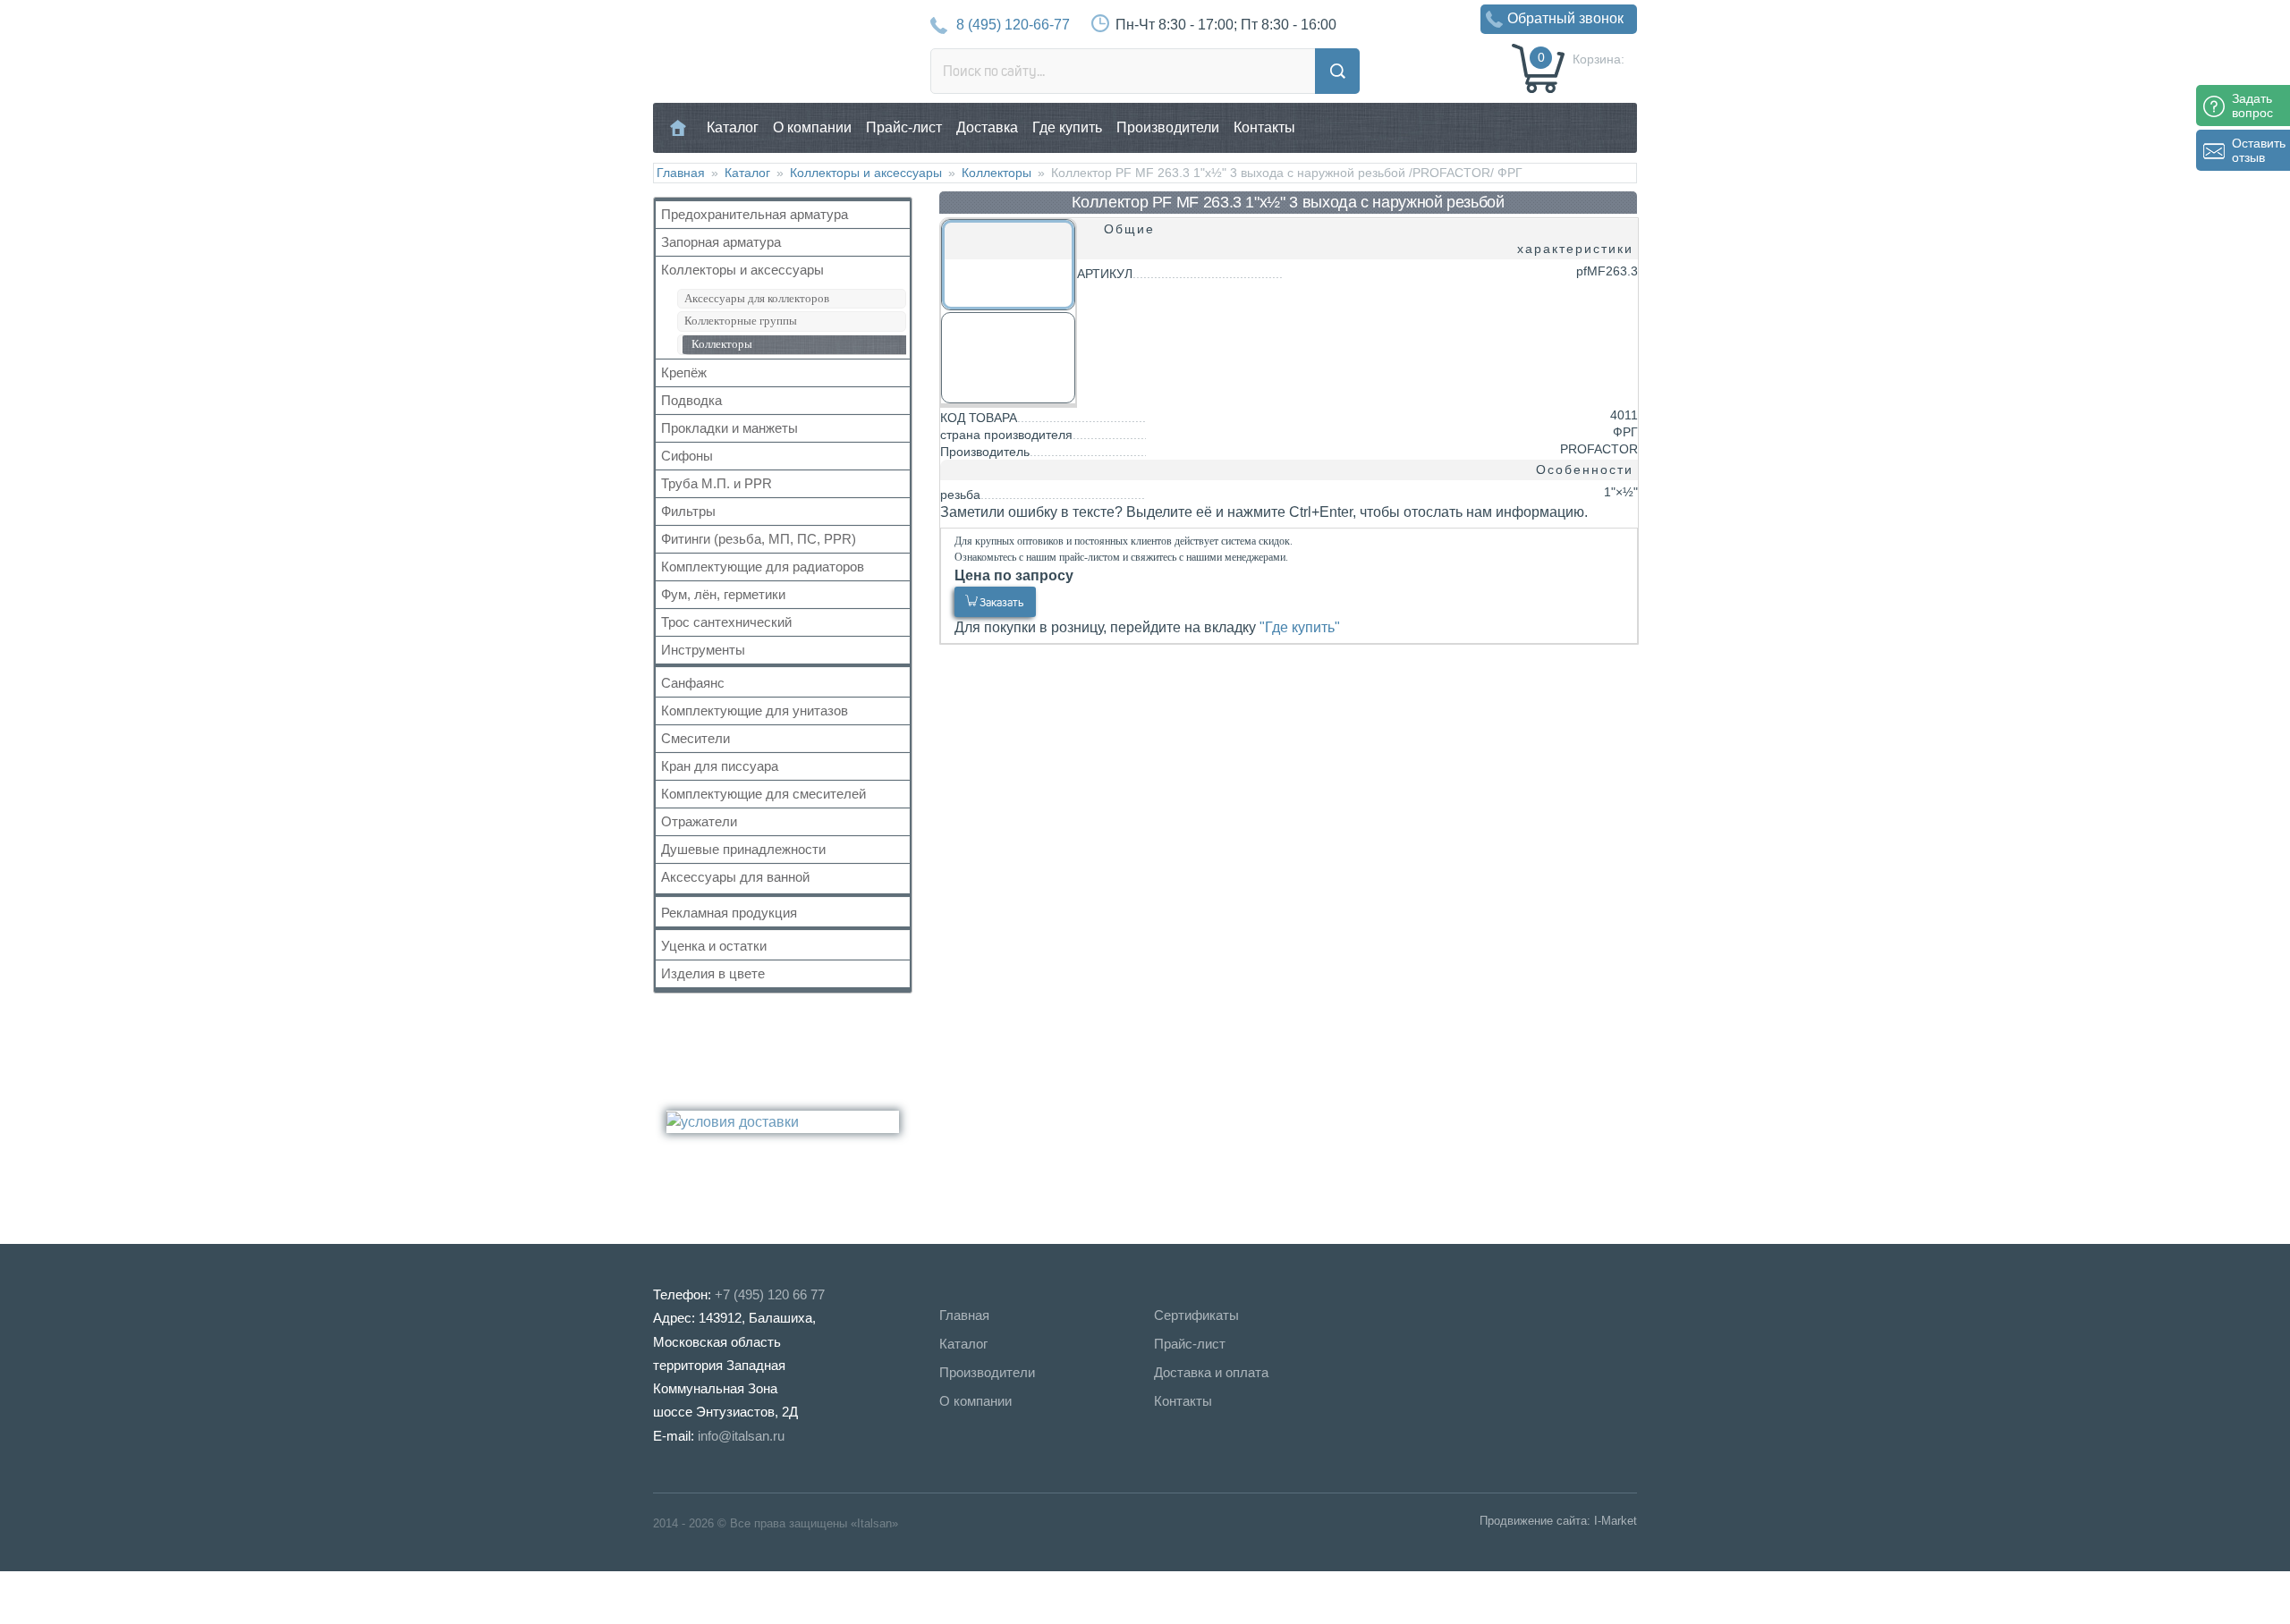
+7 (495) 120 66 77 (770, 1294)
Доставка (987, 127)
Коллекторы (997, 173)
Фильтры (688, 511)
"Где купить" (1300, 627)
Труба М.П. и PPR (717, 483)
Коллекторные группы (741, 321)
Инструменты (703, 650)
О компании (812, 127)
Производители (1168, 127)
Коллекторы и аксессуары (866, 173)
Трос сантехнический (726, 622)
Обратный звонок (1565, 18)
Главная (679, 127)
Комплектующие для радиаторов (763, 567)
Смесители (695, 738)
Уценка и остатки (714, 946)
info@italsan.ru (741, 1436)
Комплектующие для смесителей (763, 794)
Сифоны (687, 456)
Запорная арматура (721, 242)
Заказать (1001, 602)
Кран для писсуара (720, 766)
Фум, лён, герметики (723, 594)
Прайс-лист (904, 127)
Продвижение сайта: (1535, 1521)
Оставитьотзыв (2259, 150)
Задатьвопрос (2252, 106)
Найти (1337, 71)
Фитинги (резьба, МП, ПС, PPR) (759, 539)
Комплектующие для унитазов (755, 710)
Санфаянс (693, 683)
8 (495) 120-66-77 (1013, 25)
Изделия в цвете (713, 973)
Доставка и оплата (1211, 1372)
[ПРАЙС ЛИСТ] (89, 1597)
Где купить (1067, 127)
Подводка (691, 400)
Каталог (733, 127)
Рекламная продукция (729, 913)
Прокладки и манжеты (729, 428)
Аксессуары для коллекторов (757, 298)
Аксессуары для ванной (735, 877)
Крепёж (684, 372)
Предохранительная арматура (755, 214)
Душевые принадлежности (743, 849)
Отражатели (699, 821)
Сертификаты (1196, 1315)
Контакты (1264, 127)
